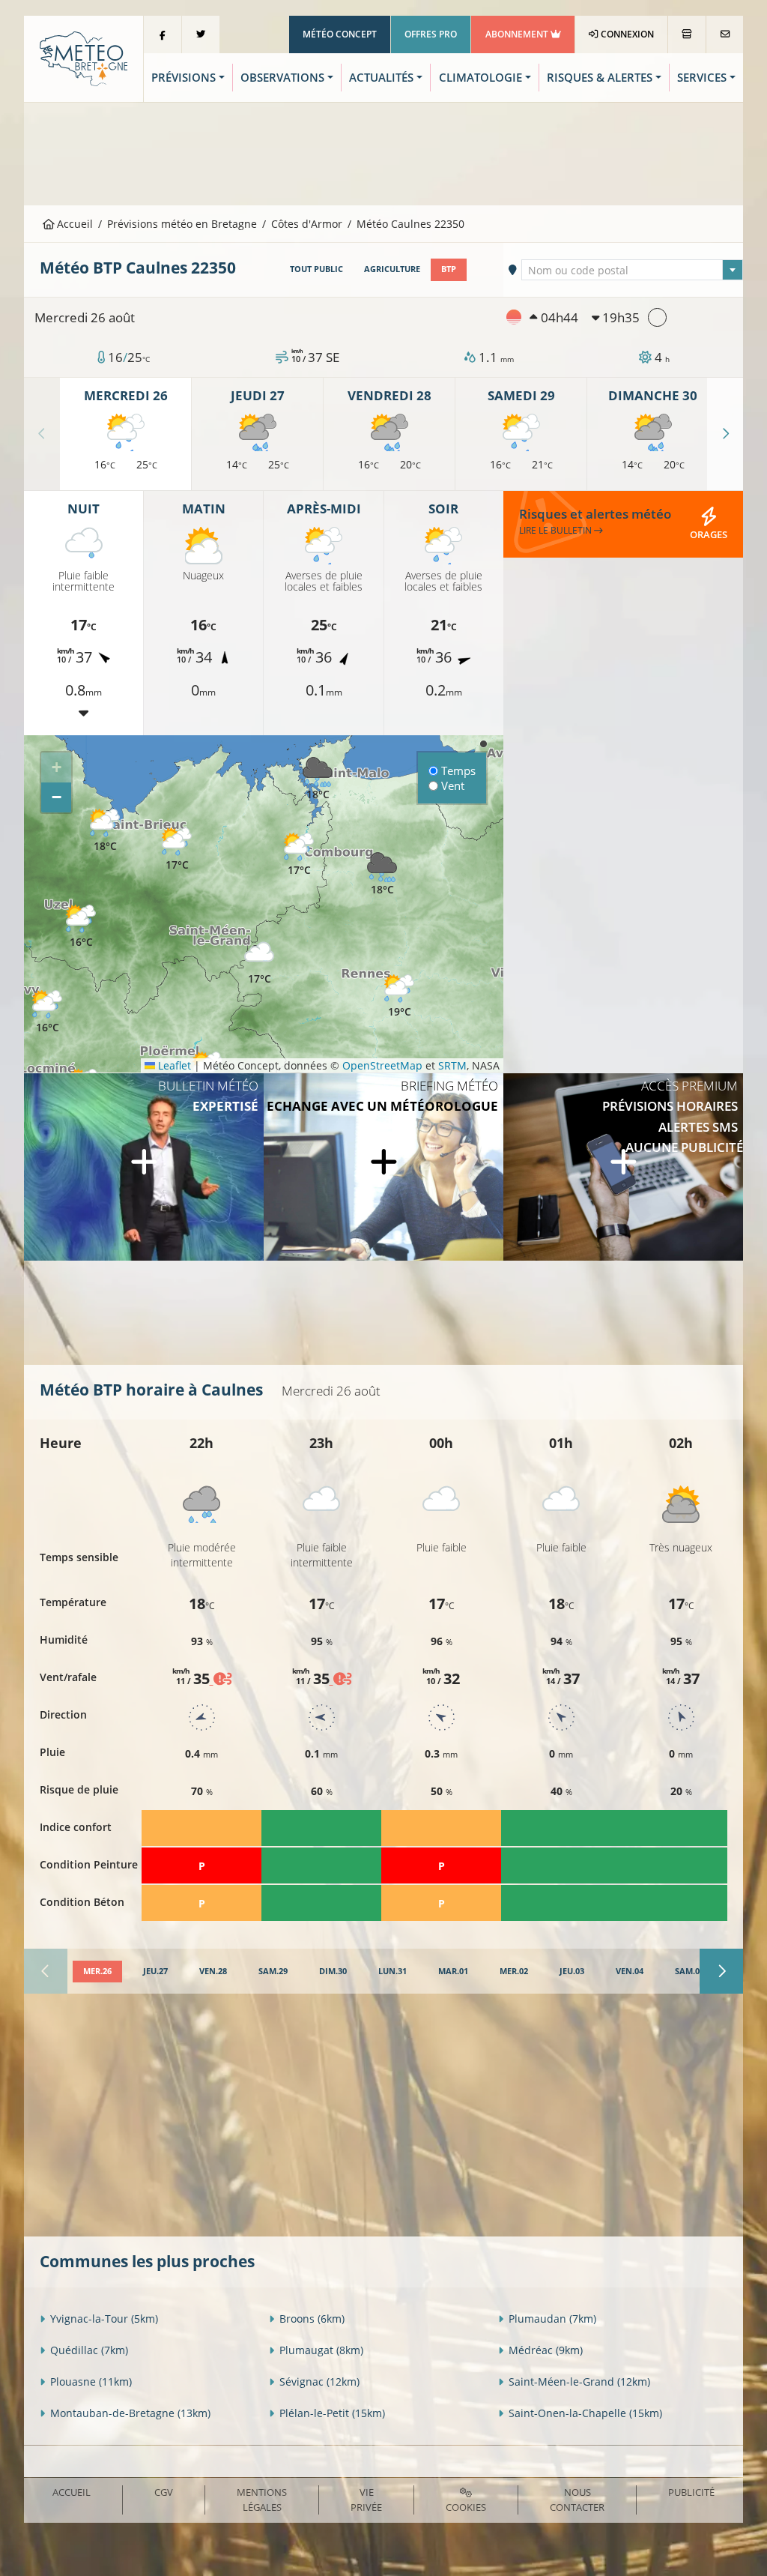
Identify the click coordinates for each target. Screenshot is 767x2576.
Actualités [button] (381, 78)
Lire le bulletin (557, 530)
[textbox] (632, 271)
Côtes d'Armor (307, 224)
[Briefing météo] (383, 1167)
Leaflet (173, 1065)
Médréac (546, 2350)
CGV (164, 2492)
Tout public (316, 269)
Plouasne (91, 2382)
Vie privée (366, 2499)
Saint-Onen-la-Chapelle (585, 2413)
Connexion (626, 34)
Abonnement (518, 34)
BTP (449, 269)
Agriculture (392, 269)
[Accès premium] (623, 1167)
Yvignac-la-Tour (104, 2319)
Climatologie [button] (480, 78)
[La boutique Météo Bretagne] (687, 34)
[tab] (97, 1972)
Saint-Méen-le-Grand (579, 2382)
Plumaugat (321, 2350)
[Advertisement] (383, 152)
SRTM (452, 1065)
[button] (47, 1012)
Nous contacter (577, 2499)
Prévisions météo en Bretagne (182, 224)
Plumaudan (552, 2319)
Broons (312, 2319)
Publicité (691, 2492)
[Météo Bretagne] (84, 57)
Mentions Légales (262, 2499)
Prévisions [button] (184, 78)
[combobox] (632, 270)
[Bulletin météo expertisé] (144, 1167)
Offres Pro (431, 34)
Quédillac (89, 2350)
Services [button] (702, 78)
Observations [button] (282, 78)
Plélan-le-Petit (332, 2413)
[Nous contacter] (725, 34)
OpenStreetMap (382, 1065)
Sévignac (319, 2382)
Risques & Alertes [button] (600, 78)
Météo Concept (340, 34)
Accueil (73, 224)
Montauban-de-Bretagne (130, 2413)
